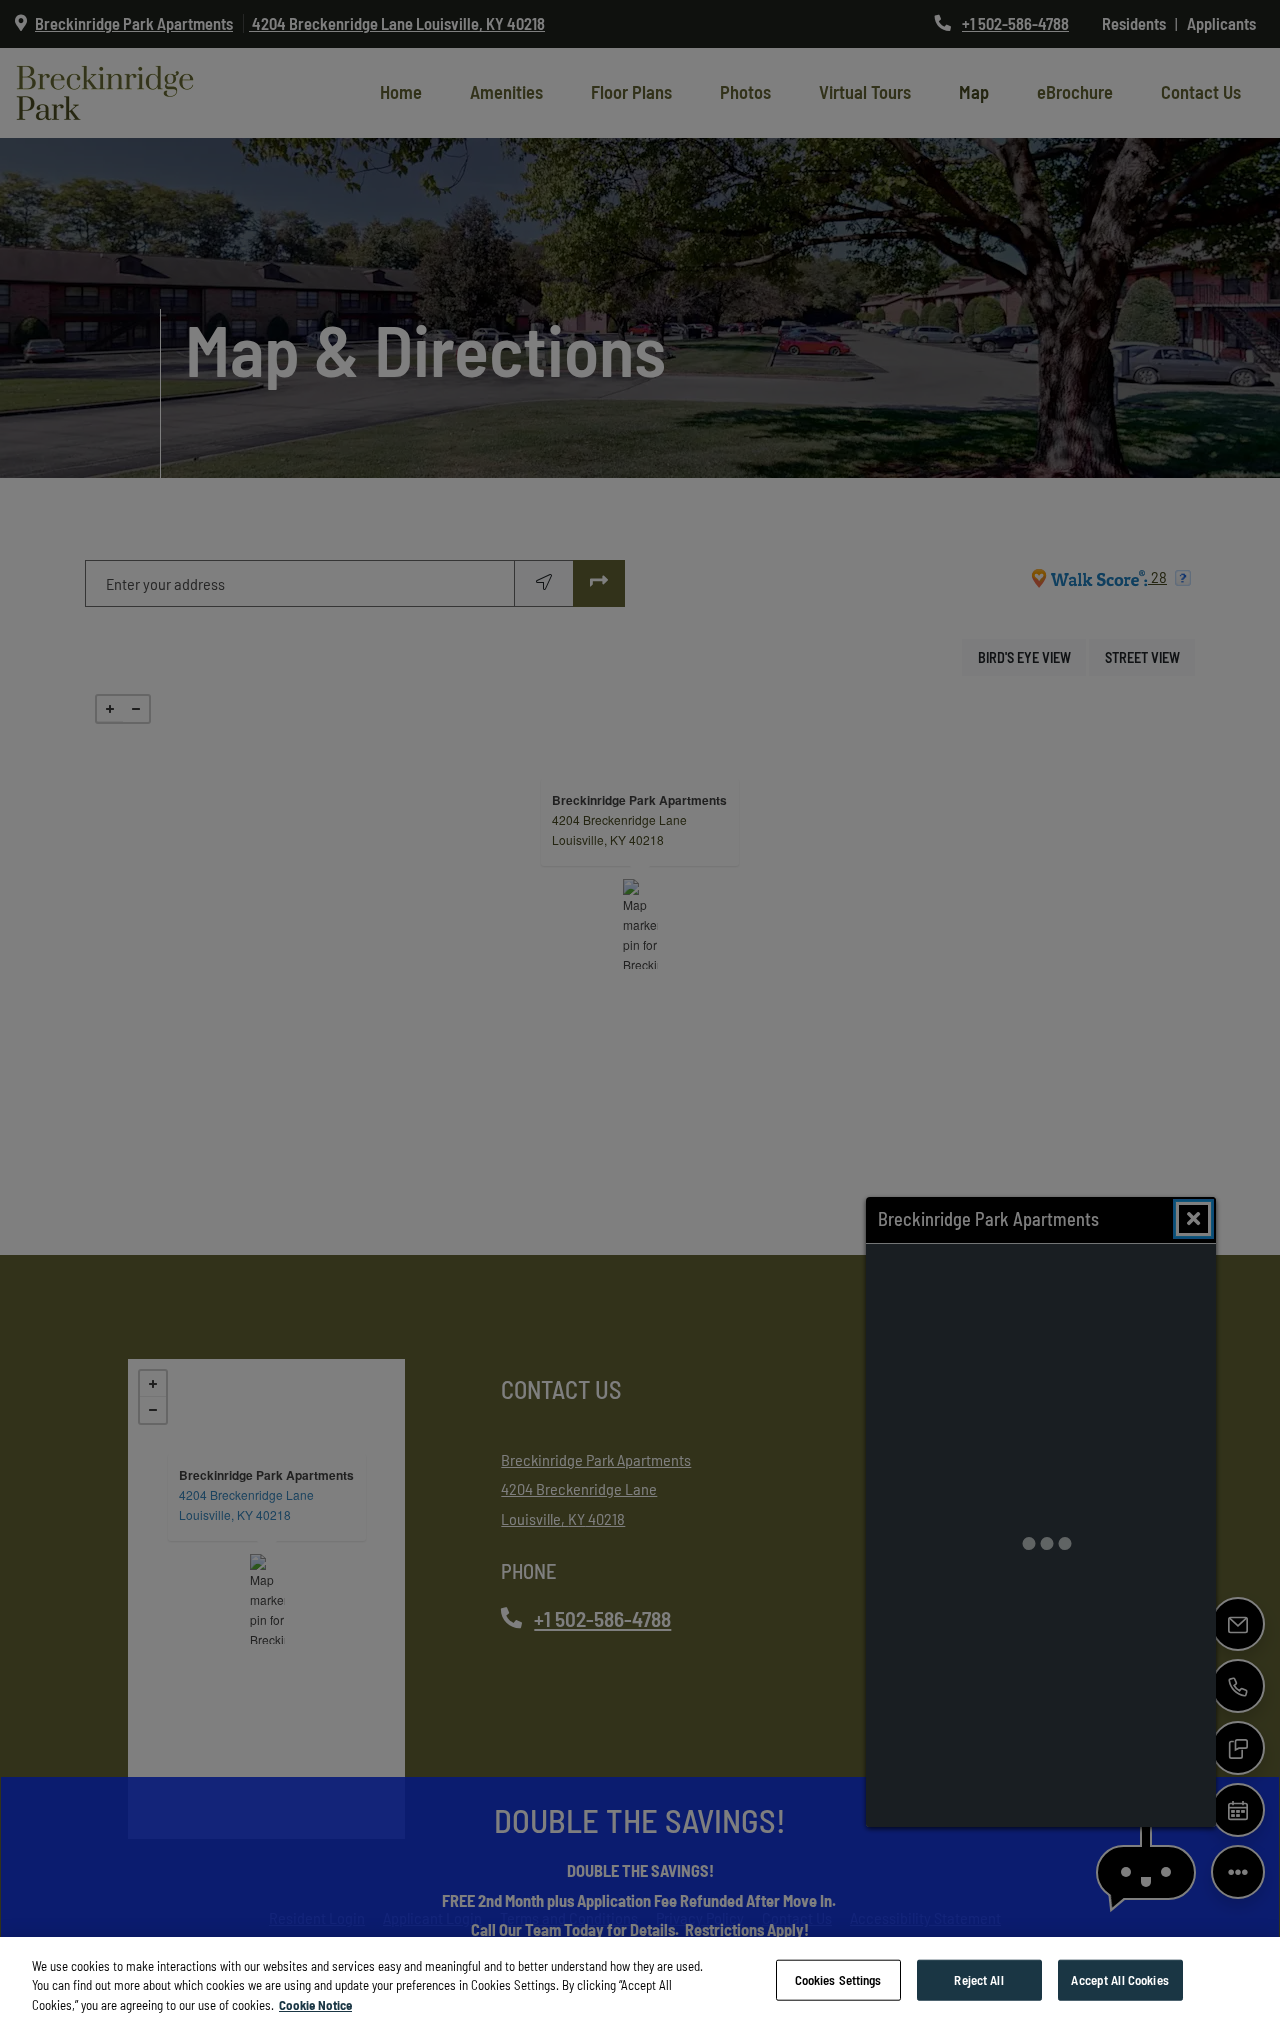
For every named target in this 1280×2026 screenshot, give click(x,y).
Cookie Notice (315, 2005)
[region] (640, 1981)
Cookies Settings (838, 1979)
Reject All (978, 1979)
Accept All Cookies (1119, 1979)
